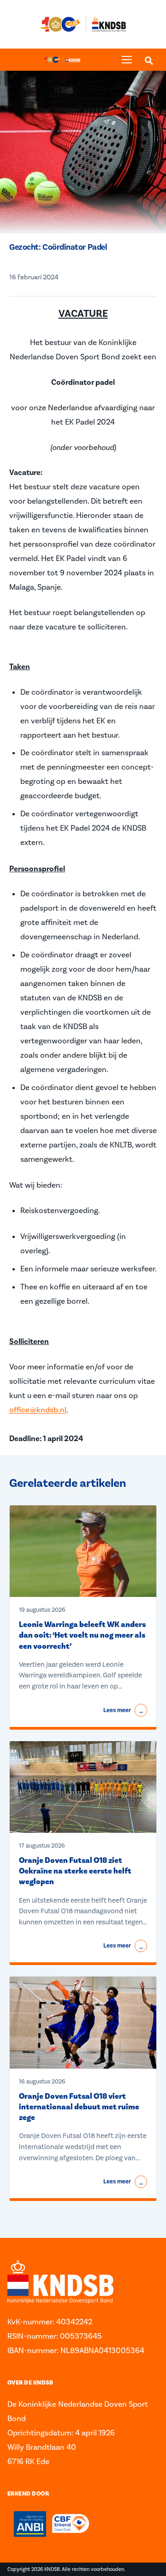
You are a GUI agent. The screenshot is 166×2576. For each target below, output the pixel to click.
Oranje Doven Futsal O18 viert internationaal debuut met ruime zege (79, 2107)
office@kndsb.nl (38, 1410)
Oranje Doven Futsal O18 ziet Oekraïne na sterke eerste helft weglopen (75, 1871)
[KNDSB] (62, 60)
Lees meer (124, 1711)
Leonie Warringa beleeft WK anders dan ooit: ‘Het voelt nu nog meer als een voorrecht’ (82, 1636)
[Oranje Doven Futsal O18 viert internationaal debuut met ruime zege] (83, 2023)
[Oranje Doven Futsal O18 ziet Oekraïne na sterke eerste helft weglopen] (83, 1787)
